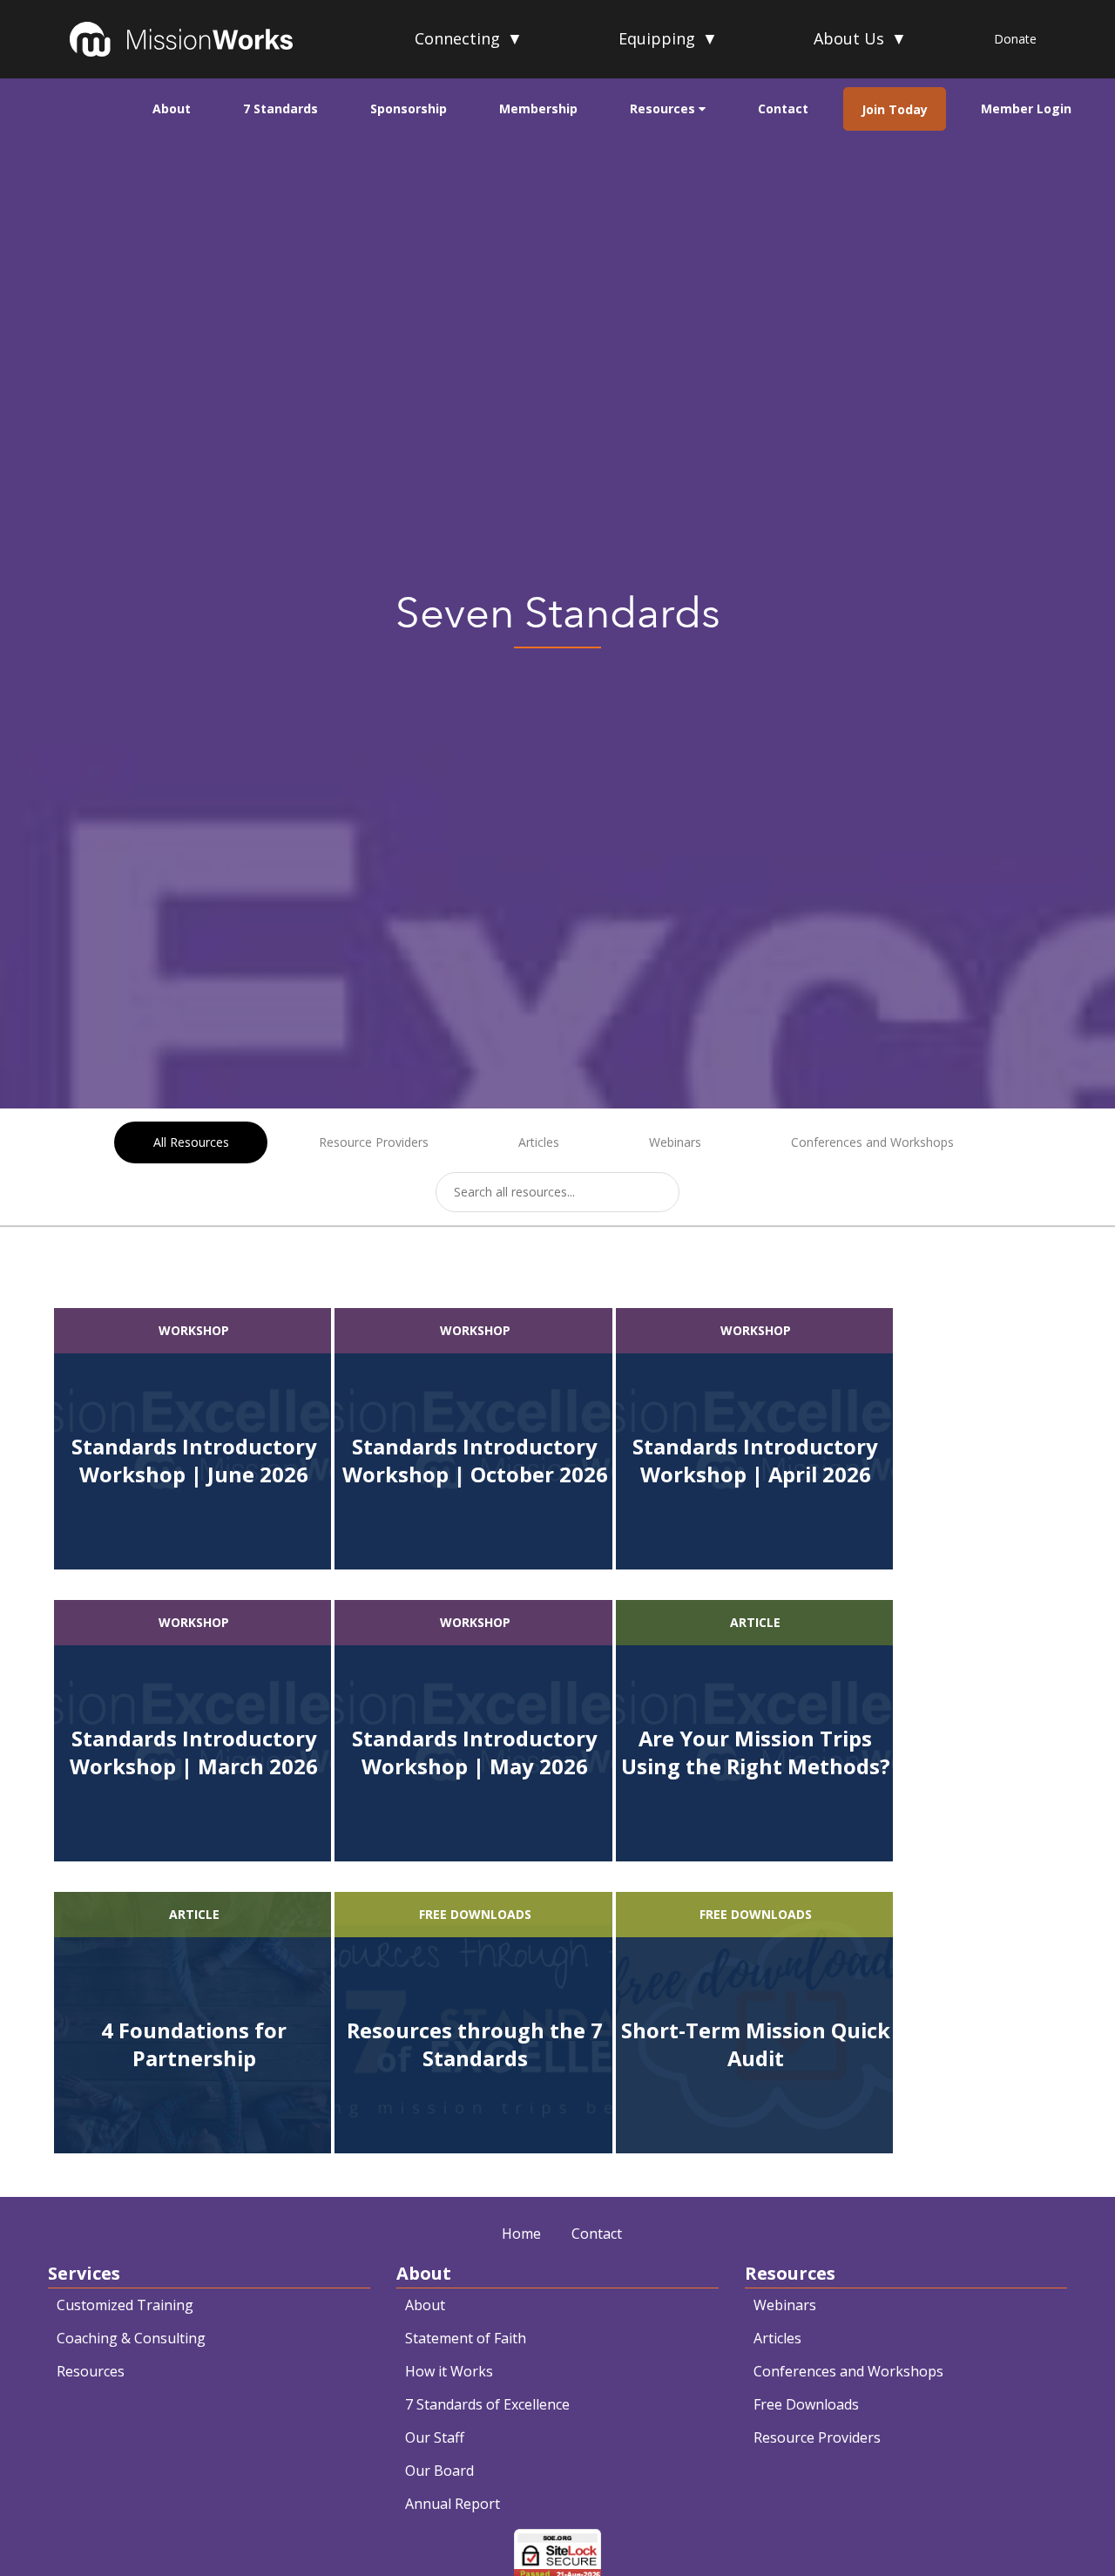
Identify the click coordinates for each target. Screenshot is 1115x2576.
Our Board (439, 2471)
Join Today (895, 109)
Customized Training (125, 2305)
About (172, 108)
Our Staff (435, 2437)
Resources (664, 108)
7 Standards (280, 108)
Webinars (675, 1142)
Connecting (469, 38)
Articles (539, 1142)
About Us (860, 38)
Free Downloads (806, 2404)
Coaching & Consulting (131, 2338)
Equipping (668, 38)
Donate (1015, 39)
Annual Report (453, 2504)
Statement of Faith (466, 2338)
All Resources (191, 1142)
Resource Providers (374, 1142)
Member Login (1026, 108)
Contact (783, 108)
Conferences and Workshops (872, 1142)
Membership (538, 108)
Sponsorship (409, 108)
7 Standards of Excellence (487, 2404)
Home (521, 2234)
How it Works (449, 2371)
